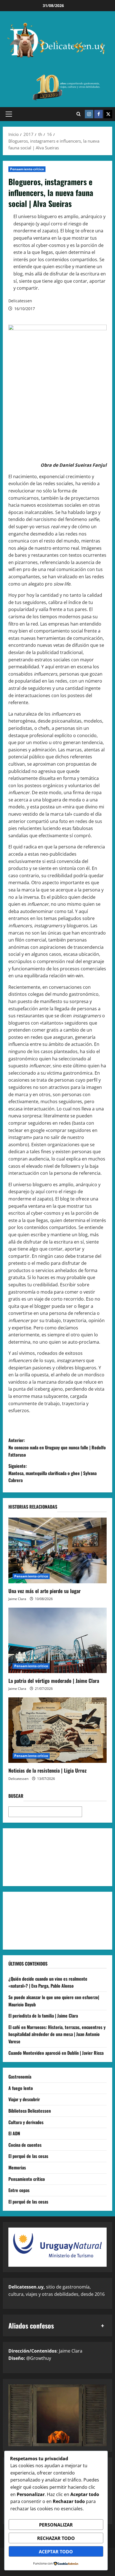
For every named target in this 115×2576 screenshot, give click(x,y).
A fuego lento (21, 2088)
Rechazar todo (56, 2538)
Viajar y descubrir (24, 2099)
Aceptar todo (56, 2552)
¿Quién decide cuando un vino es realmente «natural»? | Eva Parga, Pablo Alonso (48, 1982)
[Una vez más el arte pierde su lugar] (57, 1550)
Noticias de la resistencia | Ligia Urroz (47, 1770)
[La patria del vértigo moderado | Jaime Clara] (57, 1640)
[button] (9, 114)
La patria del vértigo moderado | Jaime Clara (54, 1681)
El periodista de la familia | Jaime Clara (43, 2016)
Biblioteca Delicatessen (30, 2111)
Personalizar (56, 2525)
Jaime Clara (17, 1599)
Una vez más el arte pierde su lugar (45, 1591)
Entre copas (19, 2190)
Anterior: (57, 1447)
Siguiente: (52, 1473)
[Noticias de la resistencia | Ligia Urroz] (57, 1730)
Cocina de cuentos (25, 2145)
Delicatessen (20, 301)
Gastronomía (20, 2077)
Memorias (17, 2167)
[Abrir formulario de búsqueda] (79, 114)
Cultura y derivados (26, 2122)
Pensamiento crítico (27, 169)
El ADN (14, 2133)
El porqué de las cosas (28, 2156)
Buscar (16, 1796)
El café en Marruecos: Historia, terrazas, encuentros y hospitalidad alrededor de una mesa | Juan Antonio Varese (57, 2034)
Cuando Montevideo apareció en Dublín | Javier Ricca (56, 2053)
